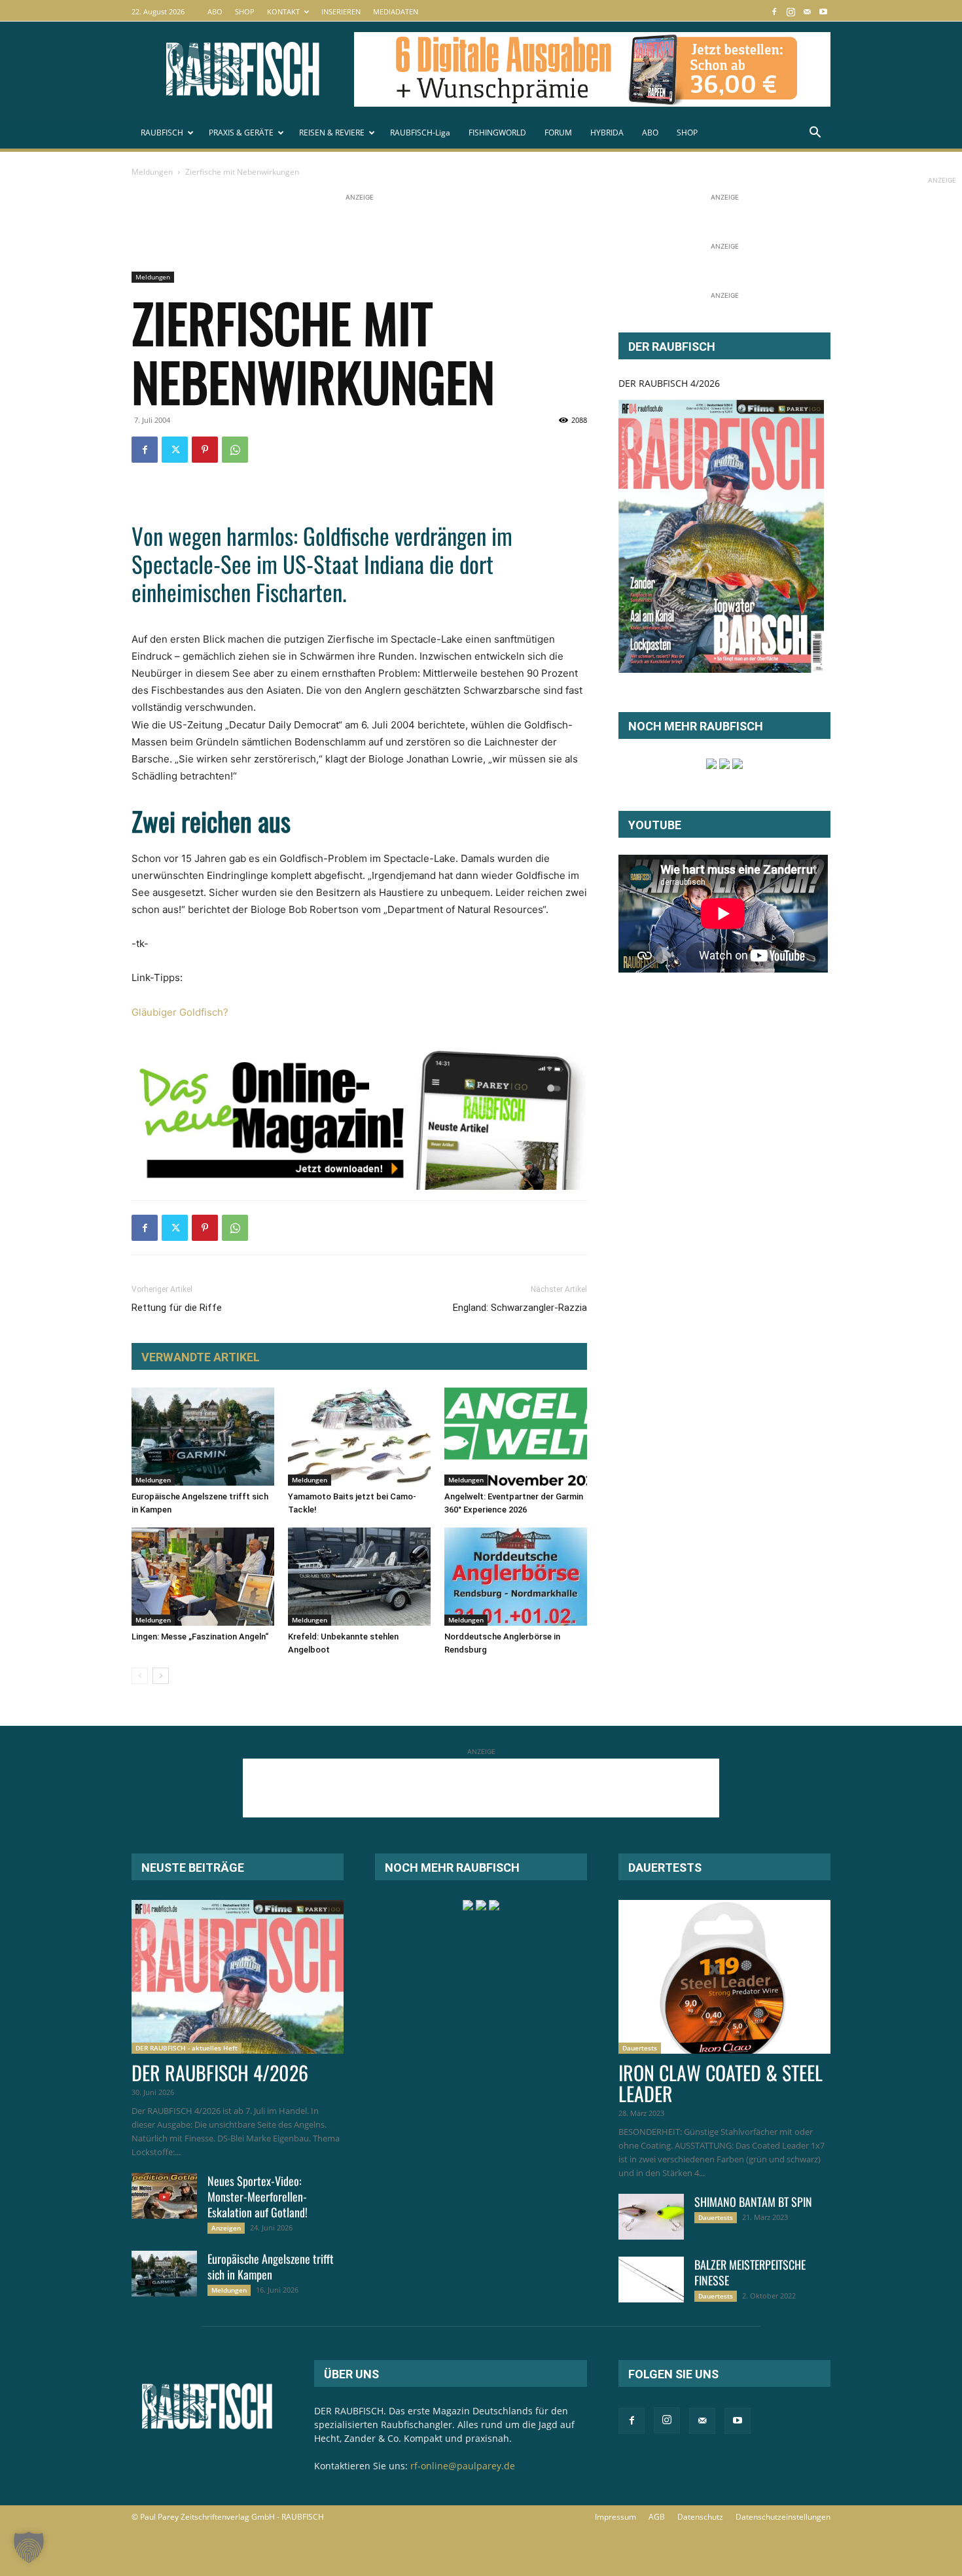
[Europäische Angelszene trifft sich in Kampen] (203, 1437)
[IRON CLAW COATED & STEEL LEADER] (724, 1977)
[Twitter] (175, 450)
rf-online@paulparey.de (463, 2466)
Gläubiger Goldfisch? (180, 1012)
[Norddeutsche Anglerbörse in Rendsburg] (516, 1577)
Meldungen (152, 172)
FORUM (558, 133)
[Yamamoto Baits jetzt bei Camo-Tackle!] (359, 1437)
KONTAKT (283, 11)
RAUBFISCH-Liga (420, 133)
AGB (657, 2517)
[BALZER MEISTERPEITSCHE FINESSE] (651, 2280)
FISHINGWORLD (497, 133)
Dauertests (640, 2048)
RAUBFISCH (162, 133)
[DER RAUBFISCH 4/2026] (721, 536)
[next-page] (161, 1676)
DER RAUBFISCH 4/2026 (669, 383)
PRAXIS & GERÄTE (241, 133)
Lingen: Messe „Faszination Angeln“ (200, 1637)
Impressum (615, 2517)
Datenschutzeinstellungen (783, 2517)
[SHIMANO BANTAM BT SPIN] (651, 2217)
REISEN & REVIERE (332, 133)
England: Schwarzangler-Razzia (520, 1308)
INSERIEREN (341, 11)
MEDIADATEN (396, 11)
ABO (215, 11)
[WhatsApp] (235, 450)
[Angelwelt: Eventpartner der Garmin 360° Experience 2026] (516, 1437)
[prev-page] (140, 1676)
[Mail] (807, 11)
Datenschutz (700, 2517)
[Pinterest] (205, 450)
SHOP (245, 11)
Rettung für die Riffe (177, 1308)
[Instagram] (791, 11)
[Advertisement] (370, 234)
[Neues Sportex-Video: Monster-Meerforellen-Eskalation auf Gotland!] (164, 2196)
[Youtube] (823, 11)
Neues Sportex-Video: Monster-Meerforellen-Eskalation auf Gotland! (258, 2196)
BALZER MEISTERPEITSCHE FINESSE (750, 2272)
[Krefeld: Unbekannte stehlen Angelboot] (359, 1577)
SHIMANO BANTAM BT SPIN (753, 2202)
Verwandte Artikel (201, 1357)
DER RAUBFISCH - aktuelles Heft (187, 2048)
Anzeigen (226, 2228)
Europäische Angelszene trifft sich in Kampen (271, 2266)
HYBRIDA (607, 133)
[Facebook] (774, 11)
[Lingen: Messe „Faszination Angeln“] (203, 1577)
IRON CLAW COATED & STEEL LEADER (721, 2083)
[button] (815, 134)
